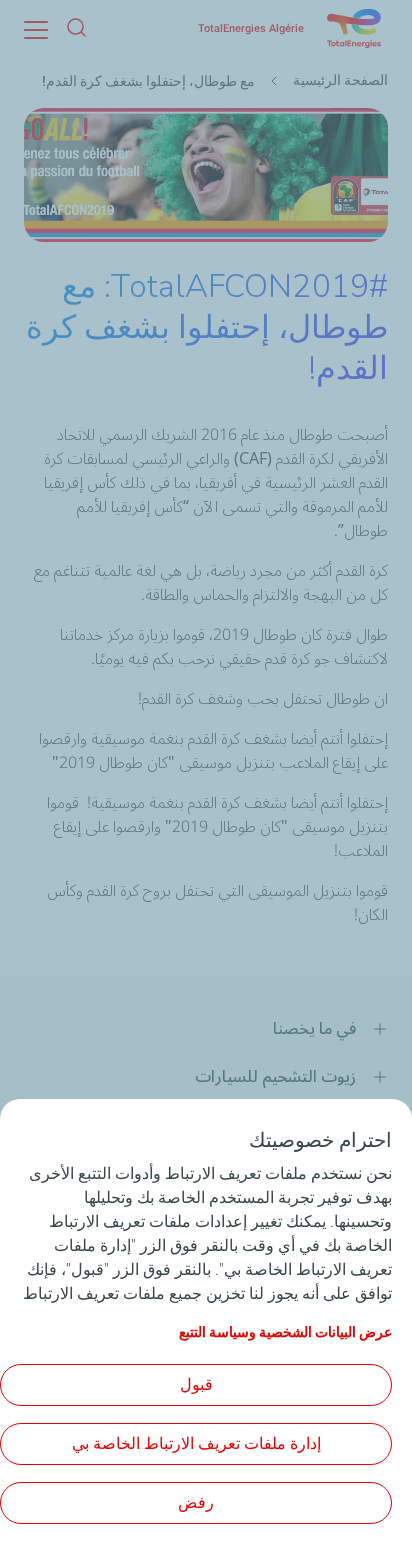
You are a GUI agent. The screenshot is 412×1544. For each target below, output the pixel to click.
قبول (196, 1384)
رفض (196, 1502)
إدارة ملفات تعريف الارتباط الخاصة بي (196, 1443)
